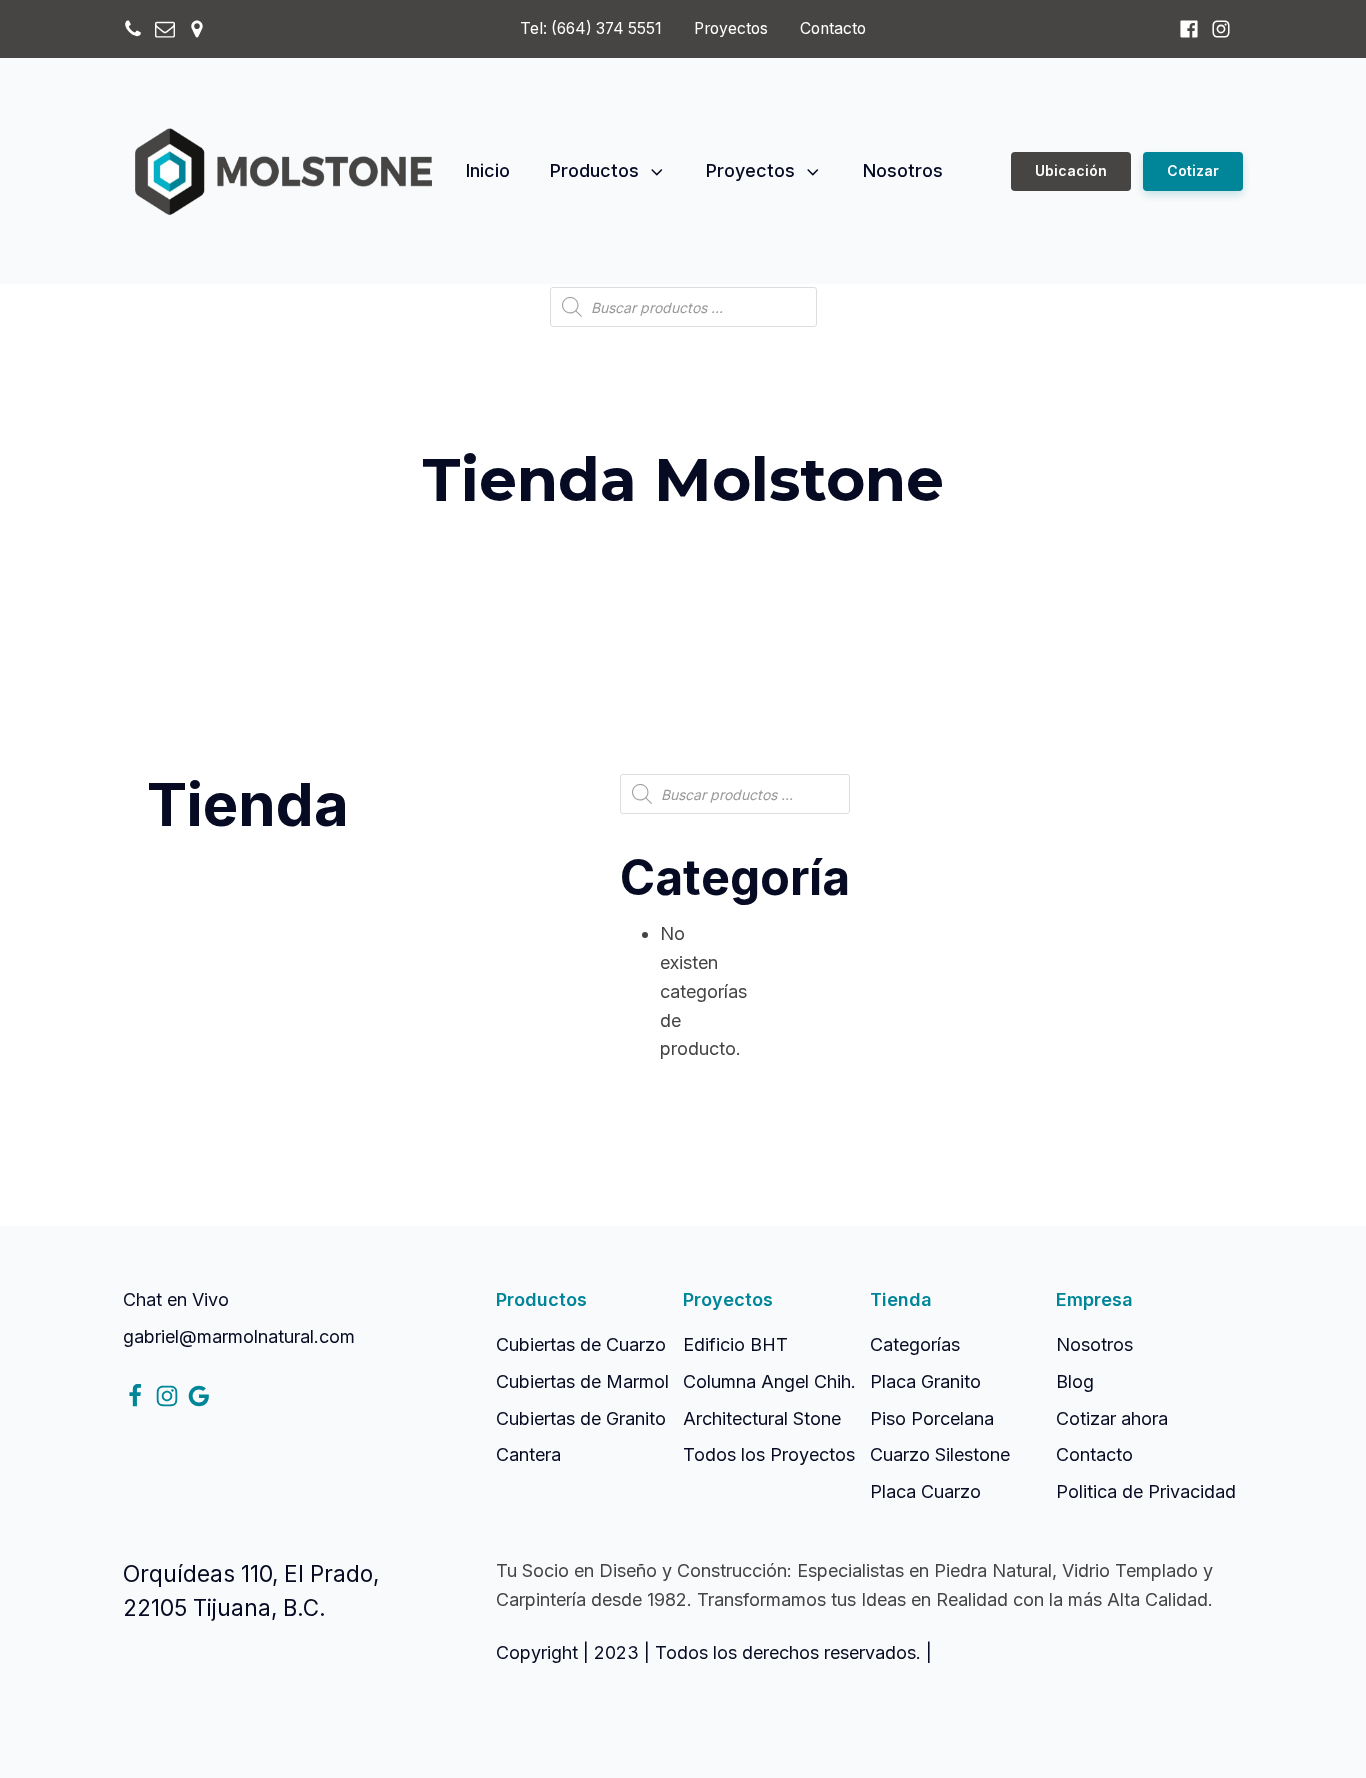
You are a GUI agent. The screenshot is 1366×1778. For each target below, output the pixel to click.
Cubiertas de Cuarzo (581, 1344)
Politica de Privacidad (1146, 1491)
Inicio (488, 170)
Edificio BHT (735, 1344)
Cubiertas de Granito (581, 1418)
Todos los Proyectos (769, 1454)
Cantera (528, 1454)
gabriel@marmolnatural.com (239, 1336)
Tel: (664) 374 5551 (591, 28)
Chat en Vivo (176, 1299)
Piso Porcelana (932, 1418)
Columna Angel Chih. (769, 1381)
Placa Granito (925, 1381)
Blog (1075, 1381)
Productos (594, 170)
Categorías (915, 1344)
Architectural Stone (762, 1418)
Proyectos (731, 28)
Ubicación (1071, 170)
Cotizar (1193, 170)
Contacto (833, 28)
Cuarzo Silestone (940, 1454)
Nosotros (903, 170)
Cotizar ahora (1112, 1418)
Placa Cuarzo (925, 1491)
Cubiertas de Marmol (582, 1381)
